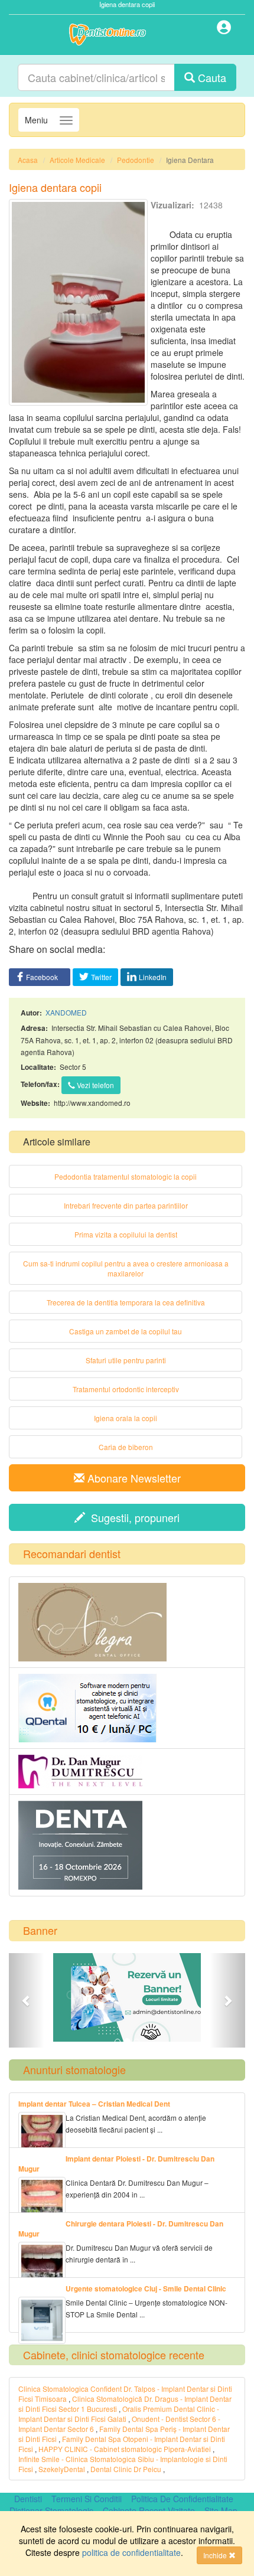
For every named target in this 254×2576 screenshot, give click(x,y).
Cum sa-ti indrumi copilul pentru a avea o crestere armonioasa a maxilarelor (126, 1268)
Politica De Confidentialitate (182, 2499)
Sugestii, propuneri (132, 1517)
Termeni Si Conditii (87, 2499)
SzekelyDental (62, 2469)
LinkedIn (153, 977)
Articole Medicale (77, 160)
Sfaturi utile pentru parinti (126, 1360)
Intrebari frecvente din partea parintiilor (126, 1205)
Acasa (28, 160)
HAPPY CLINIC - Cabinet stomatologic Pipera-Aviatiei (125, 2449)
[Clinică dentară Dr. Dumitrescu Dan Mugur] (127, 1772)
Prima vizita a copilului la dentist (126, 1234)
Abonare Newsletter (133, 1478)
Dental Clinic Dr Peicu (126, 2469)
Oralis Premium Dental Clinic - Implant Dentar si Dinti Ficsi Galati (119, 2414)
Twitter (101, 977)
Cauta (211, 77)
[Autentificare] (225, 29)
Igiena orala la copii (126, 1418)
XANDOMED (66, 1012)
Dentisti (28, 2499)
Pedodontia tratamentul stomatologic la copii (126, 1176)
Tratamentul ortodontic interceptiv (126, 1389)
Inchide (216, 2555)
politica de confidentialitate (131, 2552)
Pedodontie (136, 160)
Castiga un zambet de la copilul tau (126, 1331)
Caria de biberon (126, 1447)
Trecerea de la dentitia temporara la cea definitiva (126, 1302)
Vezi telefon (95, 1085)
